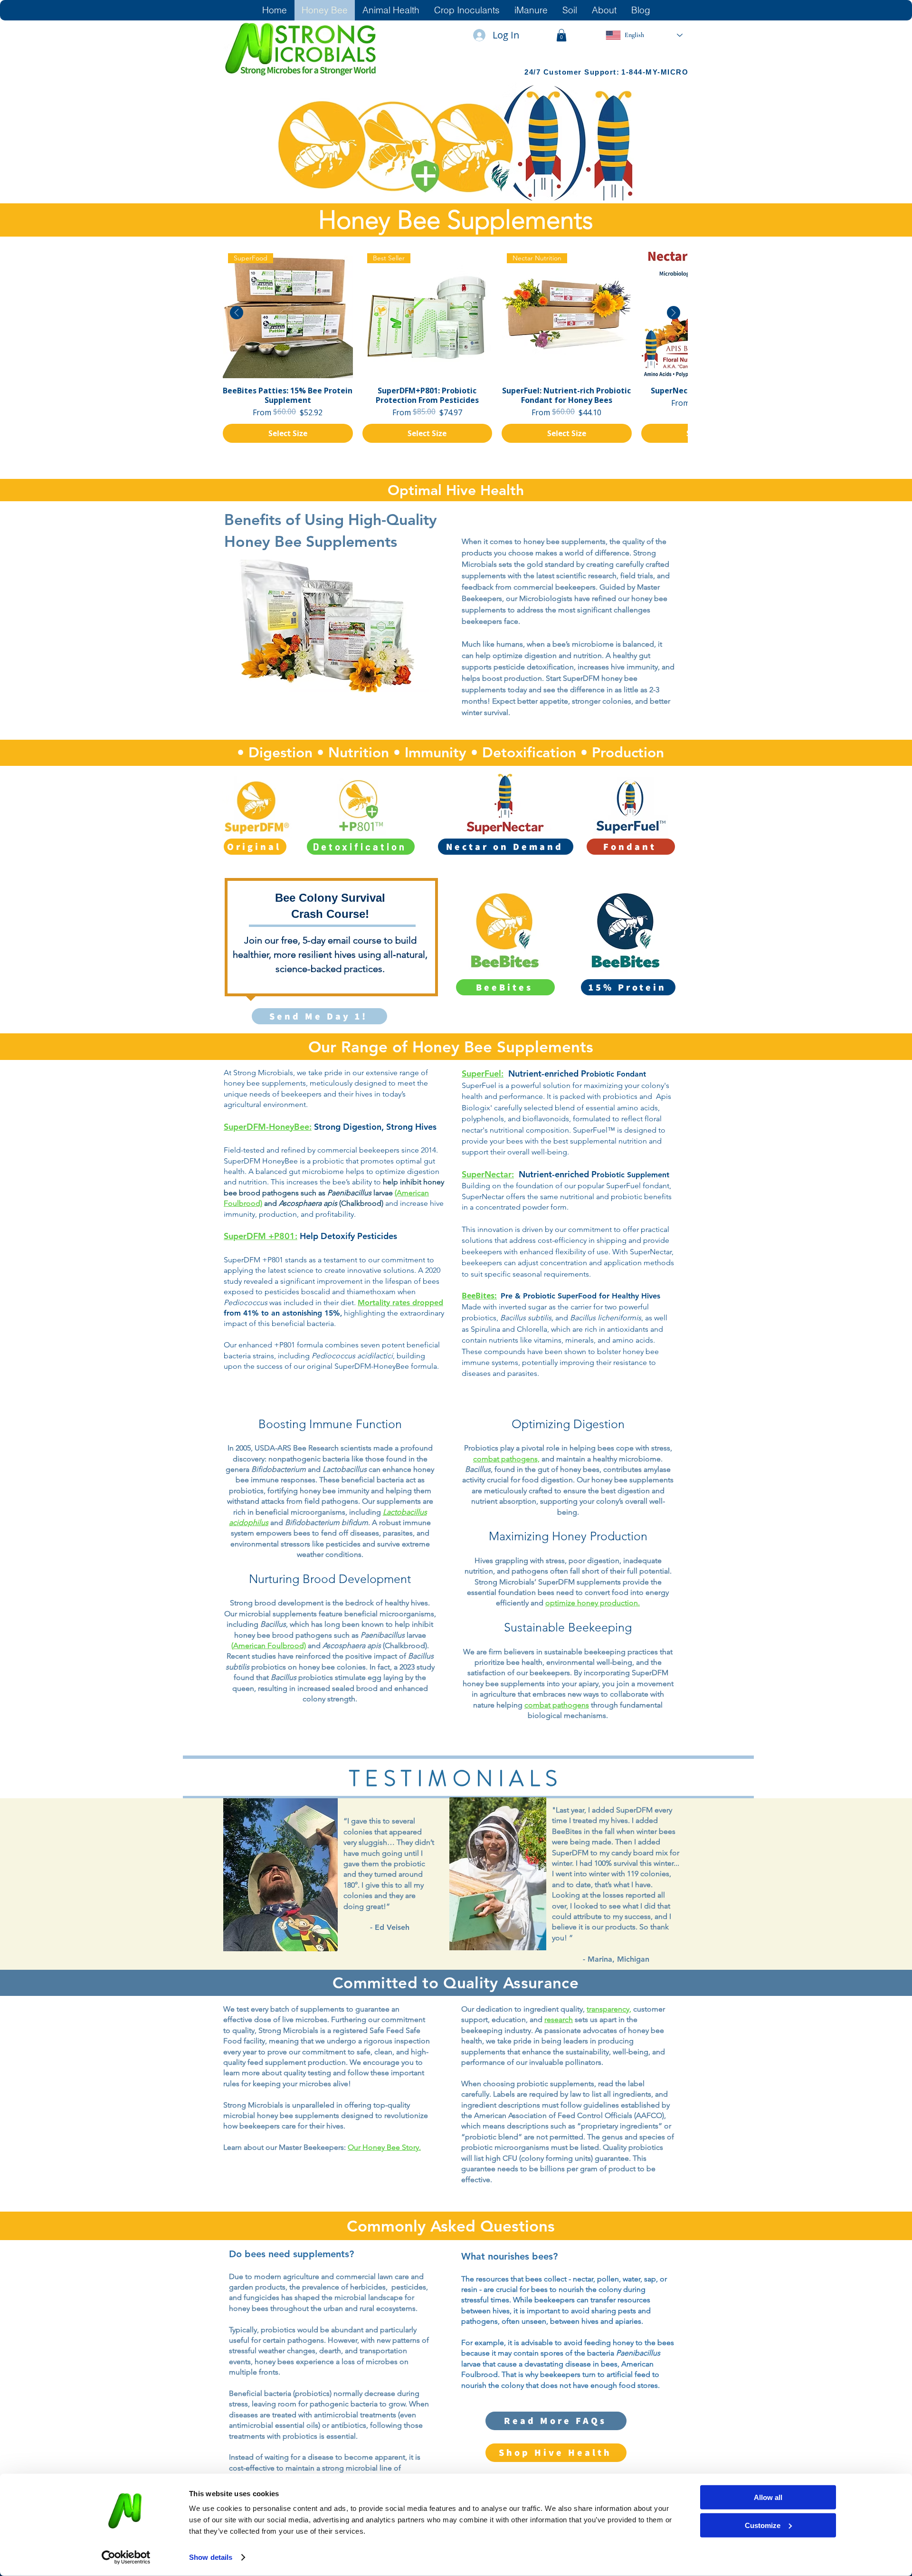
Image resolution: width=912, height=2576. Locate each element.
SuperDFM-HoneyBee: (268, 1127)
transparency (608, 2009)
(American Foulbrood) (269, 1646)
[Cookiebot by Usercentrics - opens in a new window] (126, 2557)
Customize (763, 2525)
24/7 (534, 72)
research (559, 2019)
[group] (455, 345)
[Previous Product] (237, 313)
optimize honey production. (593, 1603)
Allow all (768, 2497)
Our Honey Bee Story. (384, 2147)
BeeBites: (479, 1296)
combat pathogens (557, 1705)
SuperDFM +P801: (261, 1236)
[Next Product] (674, 313)
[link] (561, 35)
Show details (211, 2557)
